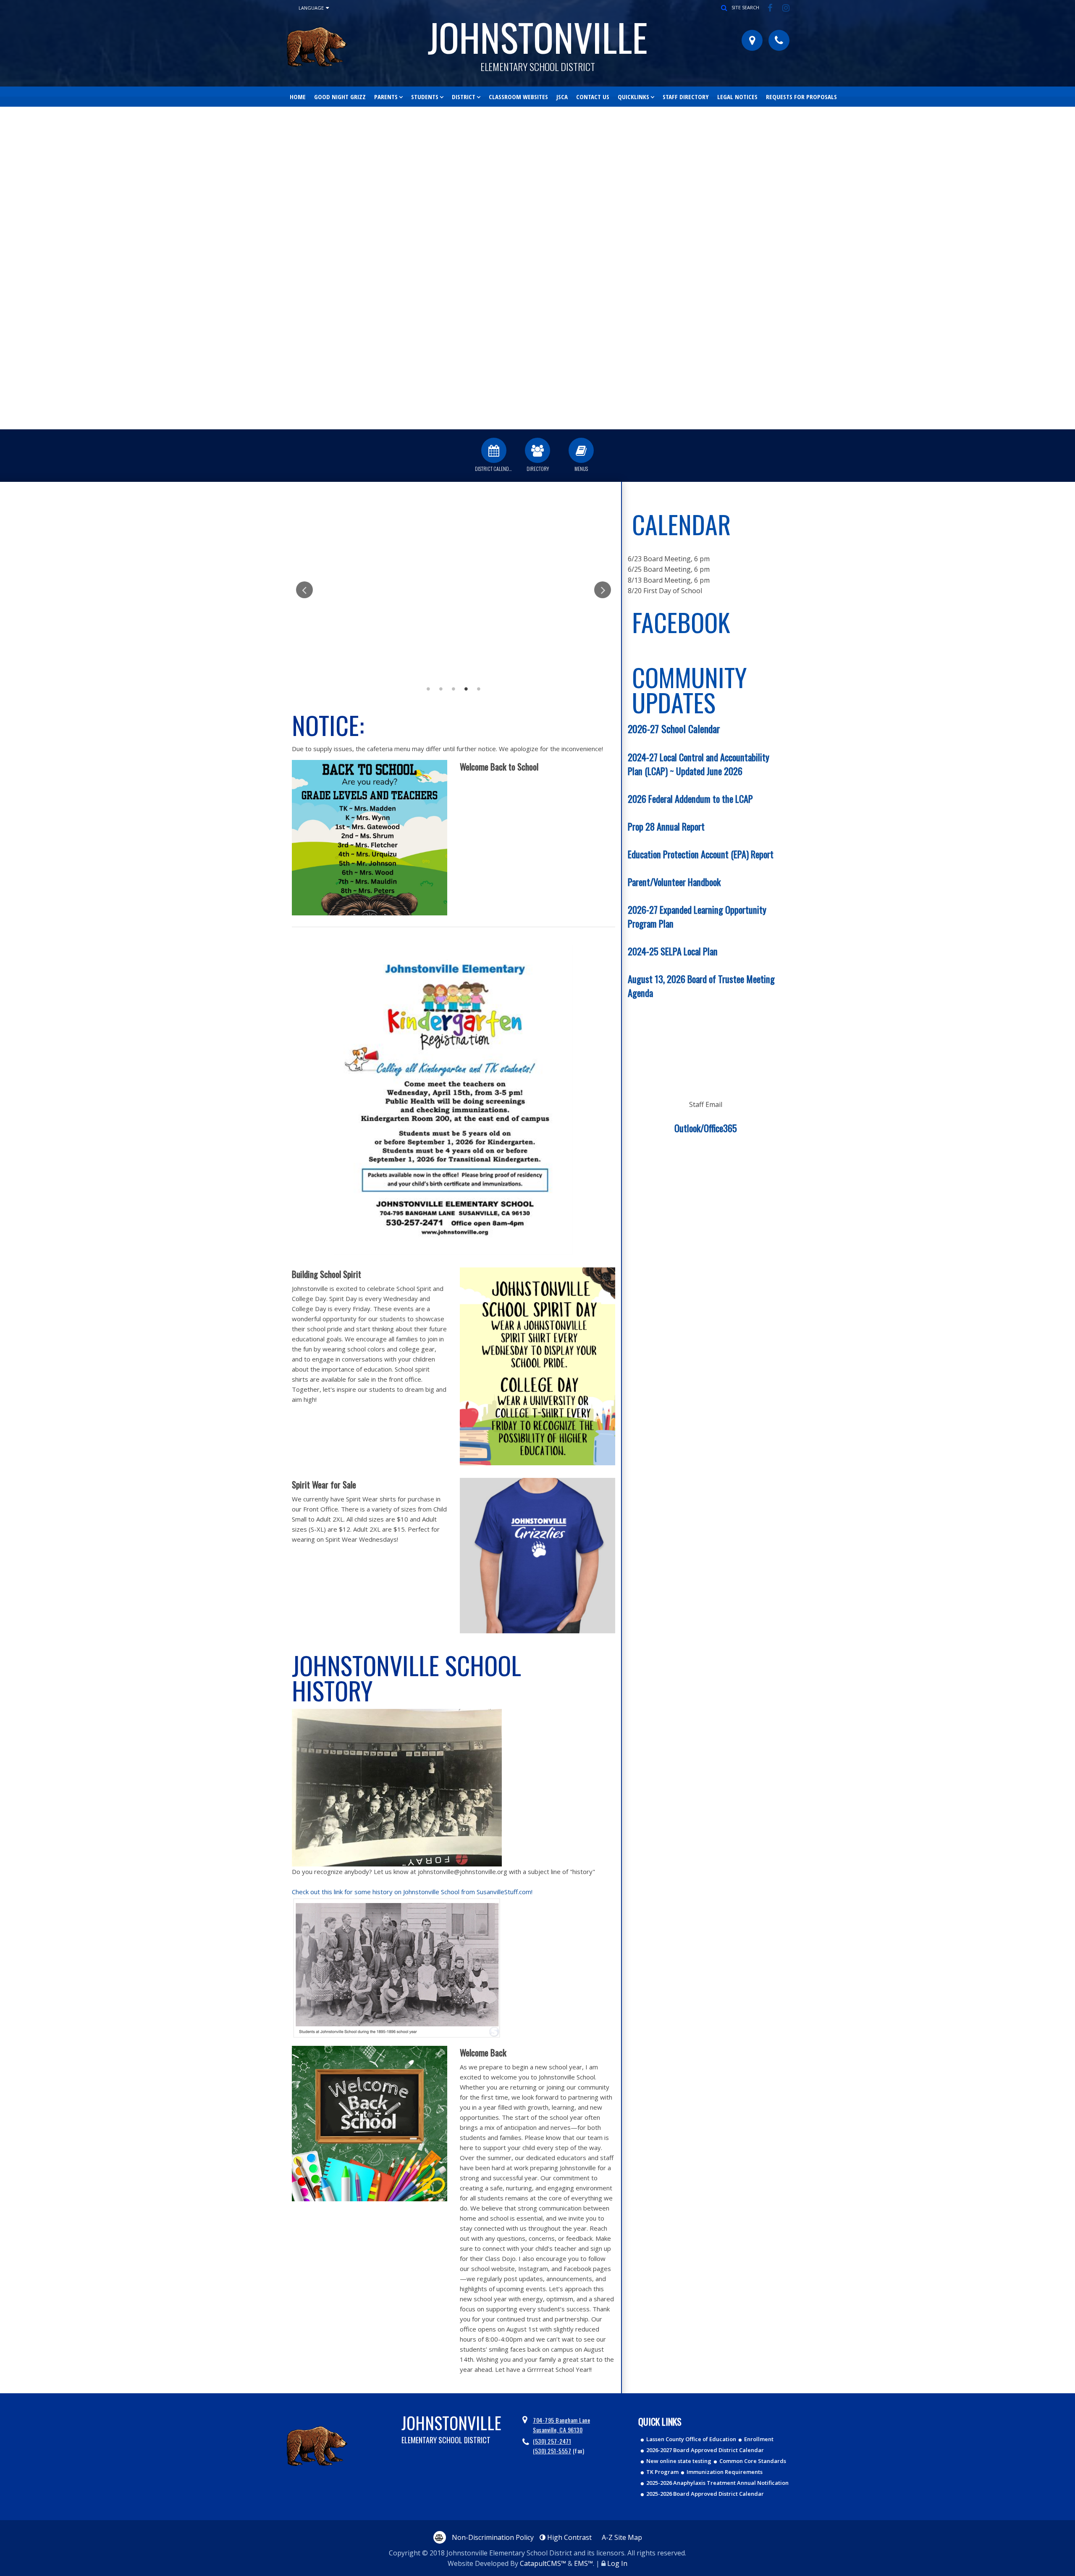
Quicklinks (633, 97)
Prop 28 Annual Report (666, 826)
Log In (617, 2563)
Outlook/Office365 (706, 1128)
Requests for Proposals (801, 97)
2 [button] (441, 689)
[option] (537, 268)
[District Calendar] (494, 450)
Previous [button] (7, 264)
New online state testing (679, 2461)
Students (425, 97)
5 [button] (479, 689)
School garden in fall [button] (563, 423)
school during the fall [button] (588, 423)
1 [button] (428, 689)
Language (311, 8)
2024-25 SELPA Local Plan (673, 951)
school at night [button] (525, 423)
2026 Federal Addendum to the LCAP (690, 798)
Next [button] (1068, 264)
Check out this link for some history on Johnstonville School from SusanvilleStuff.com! (412, 1892)
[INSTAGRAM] (786, 8)
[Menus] (581, 450)
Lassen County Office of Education (691, 2439)
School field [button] (537, 423)
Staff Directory (686, 97)
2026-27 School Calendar (674, 728)
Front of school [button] (550, 423)
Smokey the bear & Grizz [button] (575, 423)
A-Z (622, 2537)
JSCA (562, 97)
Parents (386, 97)
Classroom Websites (518, 97)
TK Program (662, 2472)
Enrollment (759, 2439)
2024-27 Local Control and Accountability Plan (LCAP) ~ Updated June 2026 (699, 764)
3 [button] (454, 689)
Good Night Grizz (340, 97)
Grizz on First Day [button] (512, 423)
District (464, 97)
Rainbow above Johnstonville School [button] (487, 423)
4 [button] (466, 689)
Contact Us (593, 97)
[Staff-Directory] (537, 450)
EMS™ (583, 2563)
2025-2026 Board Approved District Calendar (705, 2494)
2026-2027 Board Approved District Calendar (705, 2450)
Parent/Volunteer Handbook (674, 882)
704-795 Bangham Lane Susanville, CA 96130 (561, 2425)
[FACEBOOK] (771, 8)
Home (298, 97)
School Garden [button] (500, 423)
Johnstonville (538, 40)
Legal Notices (737, 97)
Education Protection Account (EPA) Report (701, 854)
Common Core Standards (753, 2461)
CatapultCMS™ (543, 2563)
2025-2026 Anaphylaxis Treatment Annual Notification (717, 2483)
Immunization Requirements (725, 2472)
